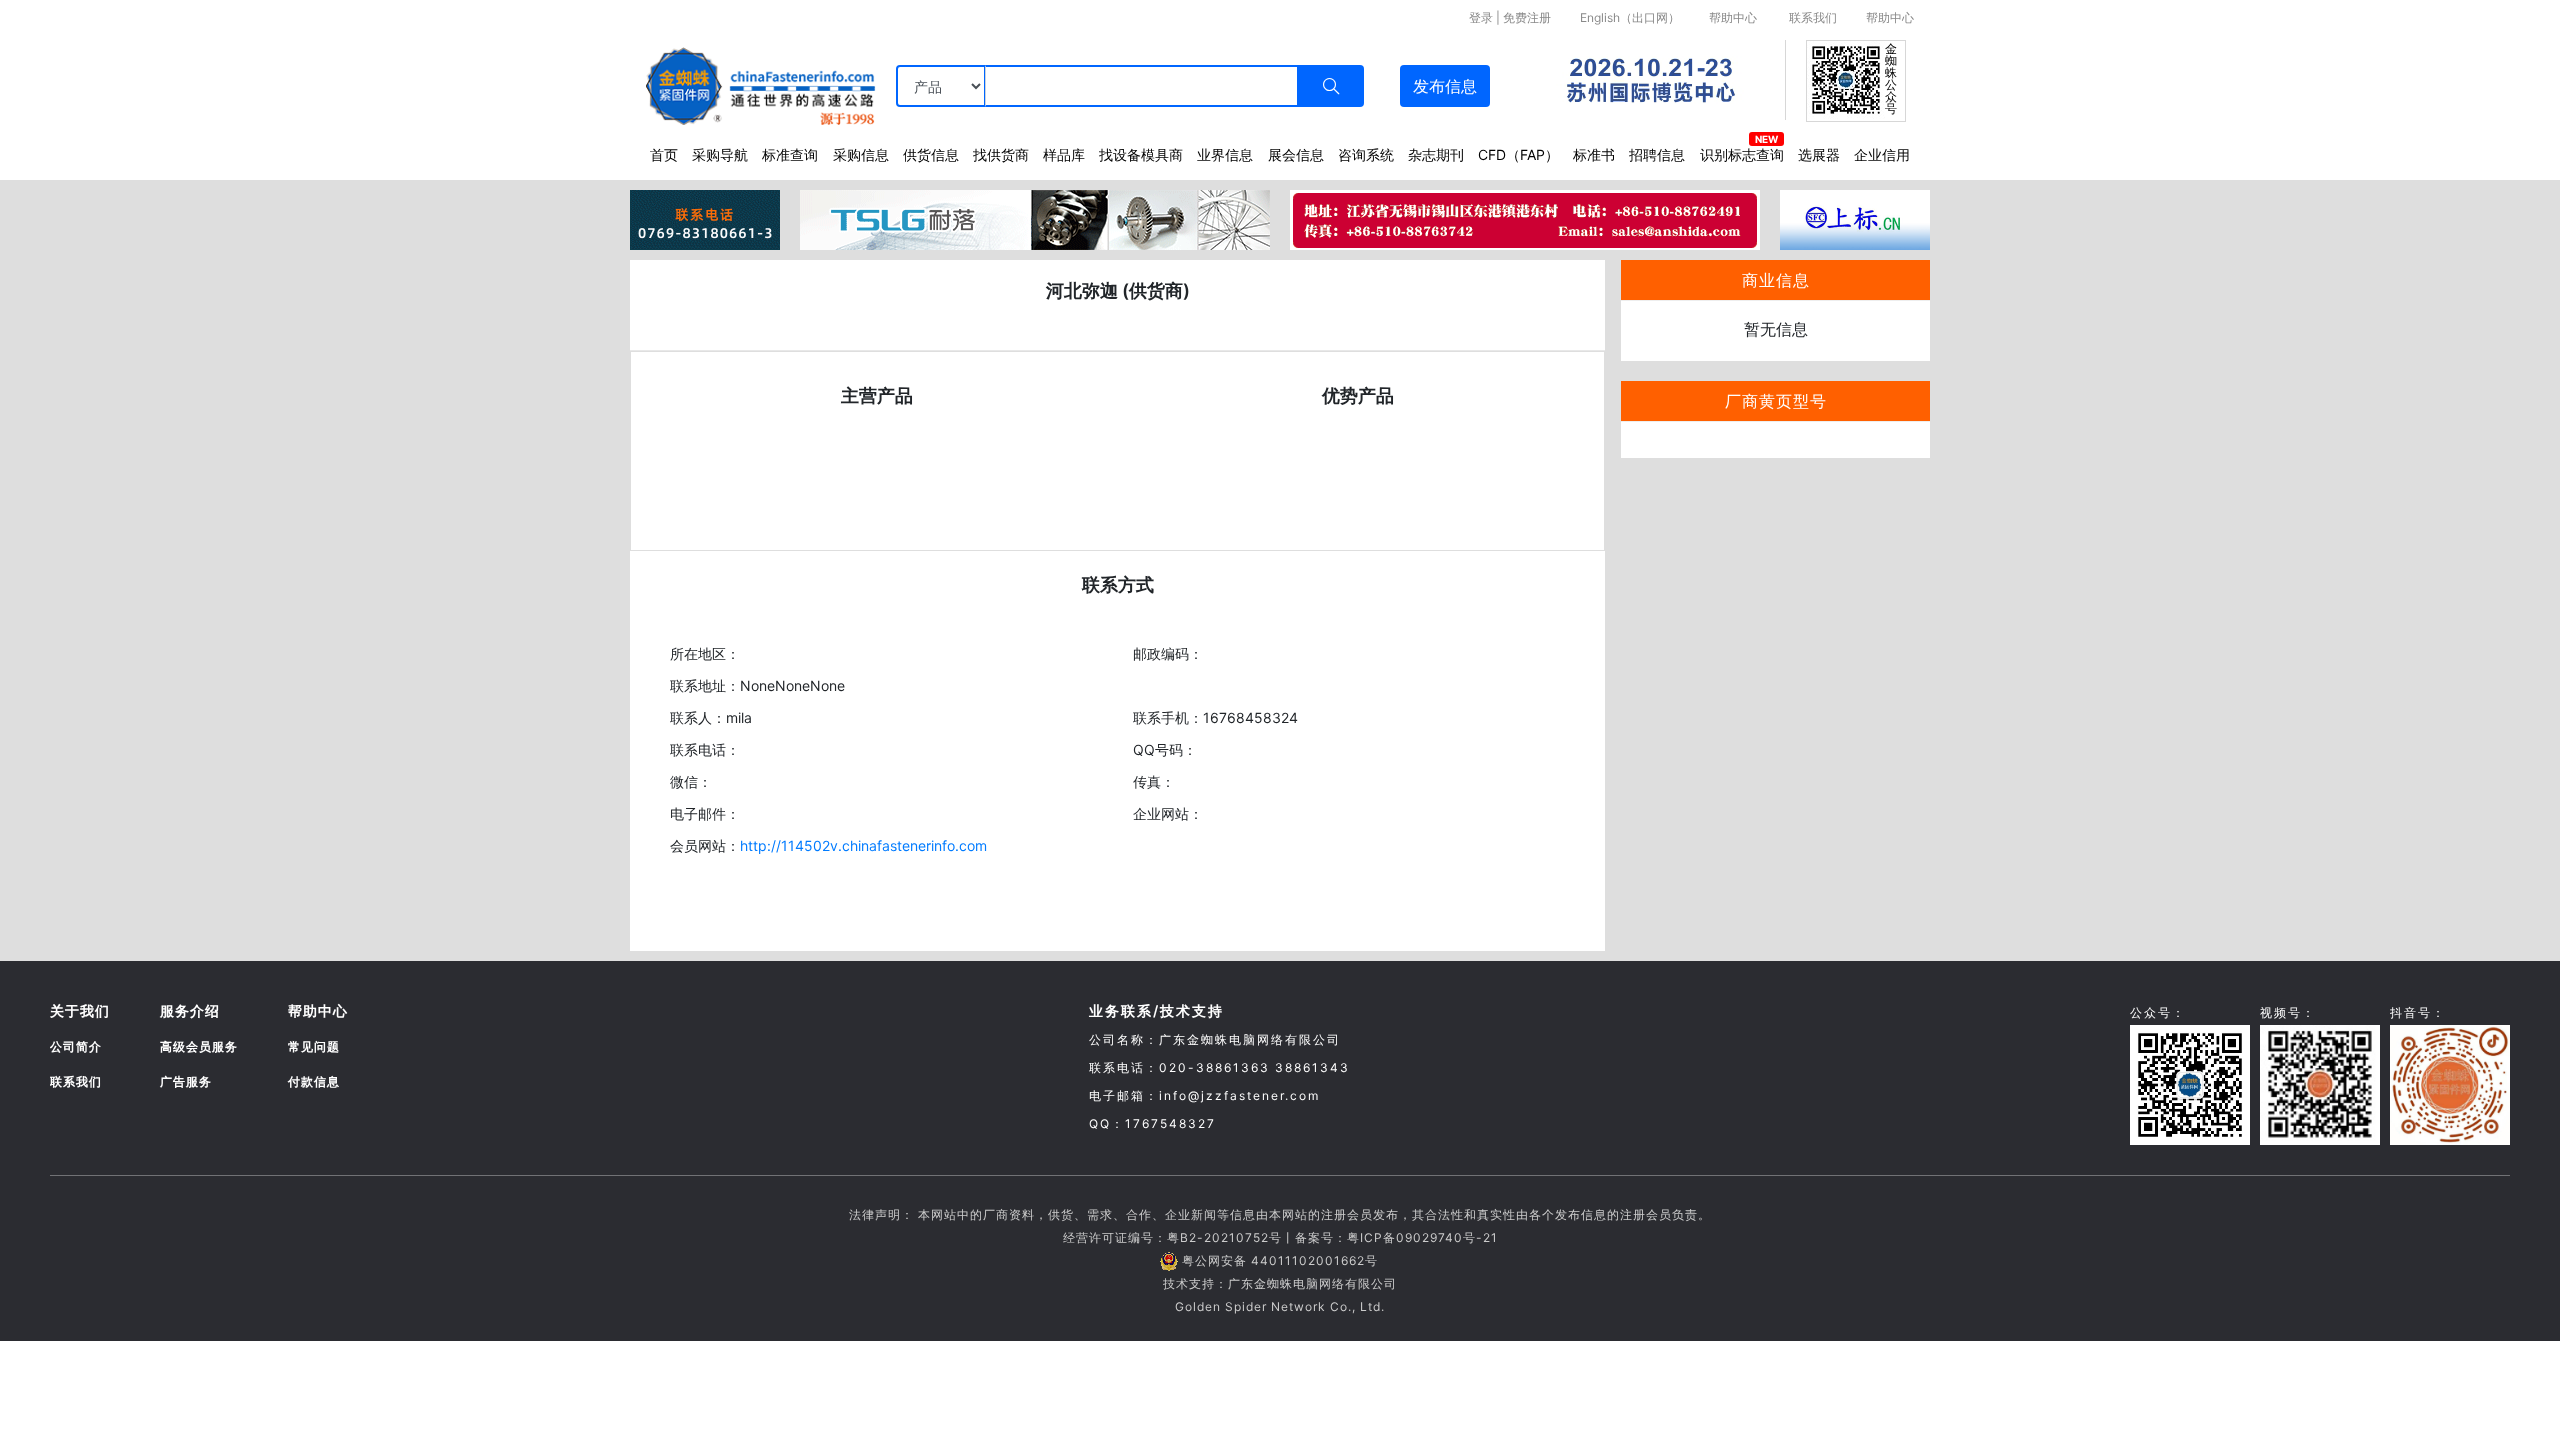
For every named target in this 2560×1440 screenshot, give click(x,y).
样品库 (1064, 154)
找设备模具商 (1141, 154)
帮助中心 (1733, 17)
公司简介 (76, 1046)
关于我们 (80, 1010)
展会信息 (1296, 154)
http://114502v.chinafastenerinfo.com (863, 845)
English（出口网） (1630, 17)
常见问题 (314, 1046)
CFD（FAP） (1518, 154)
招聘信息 (1657, 154)
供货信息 (931, 154)
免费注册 (1527, 17)
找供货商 (1001, 154)
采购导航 (720, 154)
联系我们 (1813, 17)
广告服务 (186, 1081)
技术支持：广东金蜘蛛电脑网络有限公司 (1280, 1283)
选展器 (1819, 154)
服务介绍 (190, 1010)
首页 (664, 154)
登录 (1481, 17)
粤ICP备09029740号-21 (1422, 1237)
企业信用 (1882, 154)
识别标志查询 (1742, 154)
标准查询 (790, 154)
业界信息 (1225, 154)
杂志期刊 (1436, 154)
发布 (1445, 86)
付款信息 (314, 1081)
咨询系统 (1366, 154)
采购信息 (861, 154)
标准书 (1594, 154)
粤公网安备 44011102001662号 (1280, 1260)
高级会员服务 (199, 1046)
